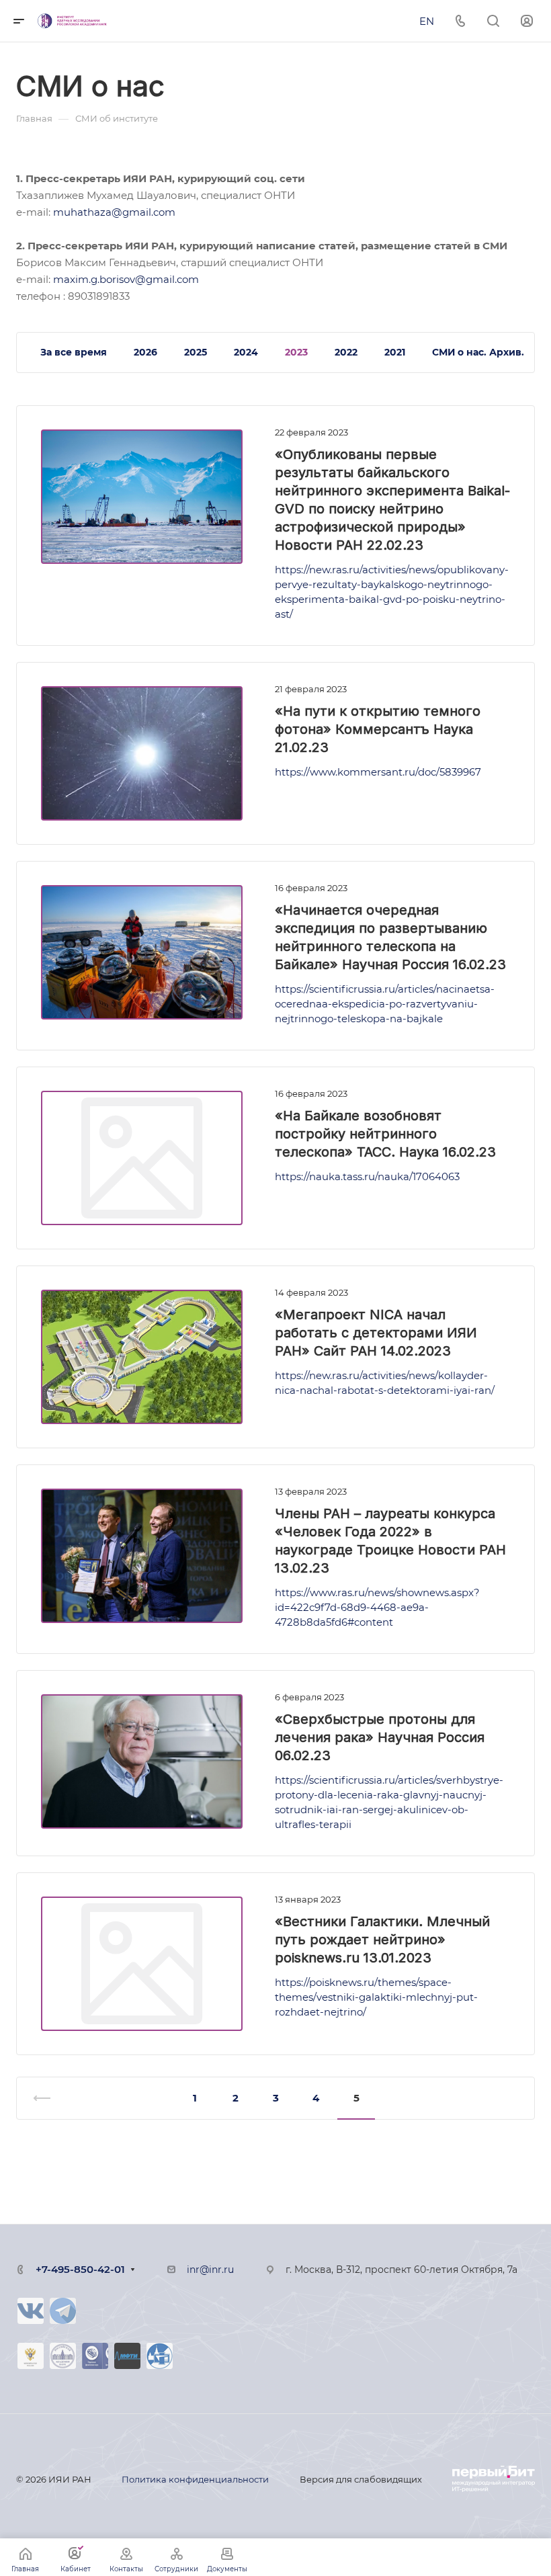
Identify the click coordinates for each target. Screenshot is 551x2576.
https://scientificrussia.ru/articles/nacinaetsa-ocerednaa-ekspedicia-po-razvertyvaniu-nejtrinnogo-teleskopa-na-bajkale (385, 1004)
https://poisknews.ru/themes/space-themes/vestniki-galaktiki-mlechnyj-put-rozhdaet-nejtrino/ (376, 1997)
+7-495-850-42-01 (80, 2269)
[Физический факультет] (160, 2356)
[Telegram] (63, 2311)
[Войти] (527, 21)
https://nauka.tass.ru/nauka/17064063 (367, 1176)
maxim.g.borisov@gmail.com (126, 279)
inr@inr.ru (210, 2270)
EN (427, 21)
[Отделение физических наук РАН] (95, 2356)
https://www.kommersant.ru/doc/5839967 (378, 772)
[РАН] (63, 2356)
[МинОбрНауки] (31, 2356)
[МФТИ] (127, 2356)
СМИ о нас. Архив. (478, 352)
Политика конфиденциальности (195, 2479)
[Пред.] (48, 2098)
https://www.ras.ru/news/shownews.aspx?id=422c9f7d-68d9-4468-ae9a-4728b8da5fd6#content (377, 1607)
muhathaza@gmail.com (114, 212)
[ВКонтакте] (31, 2311)
